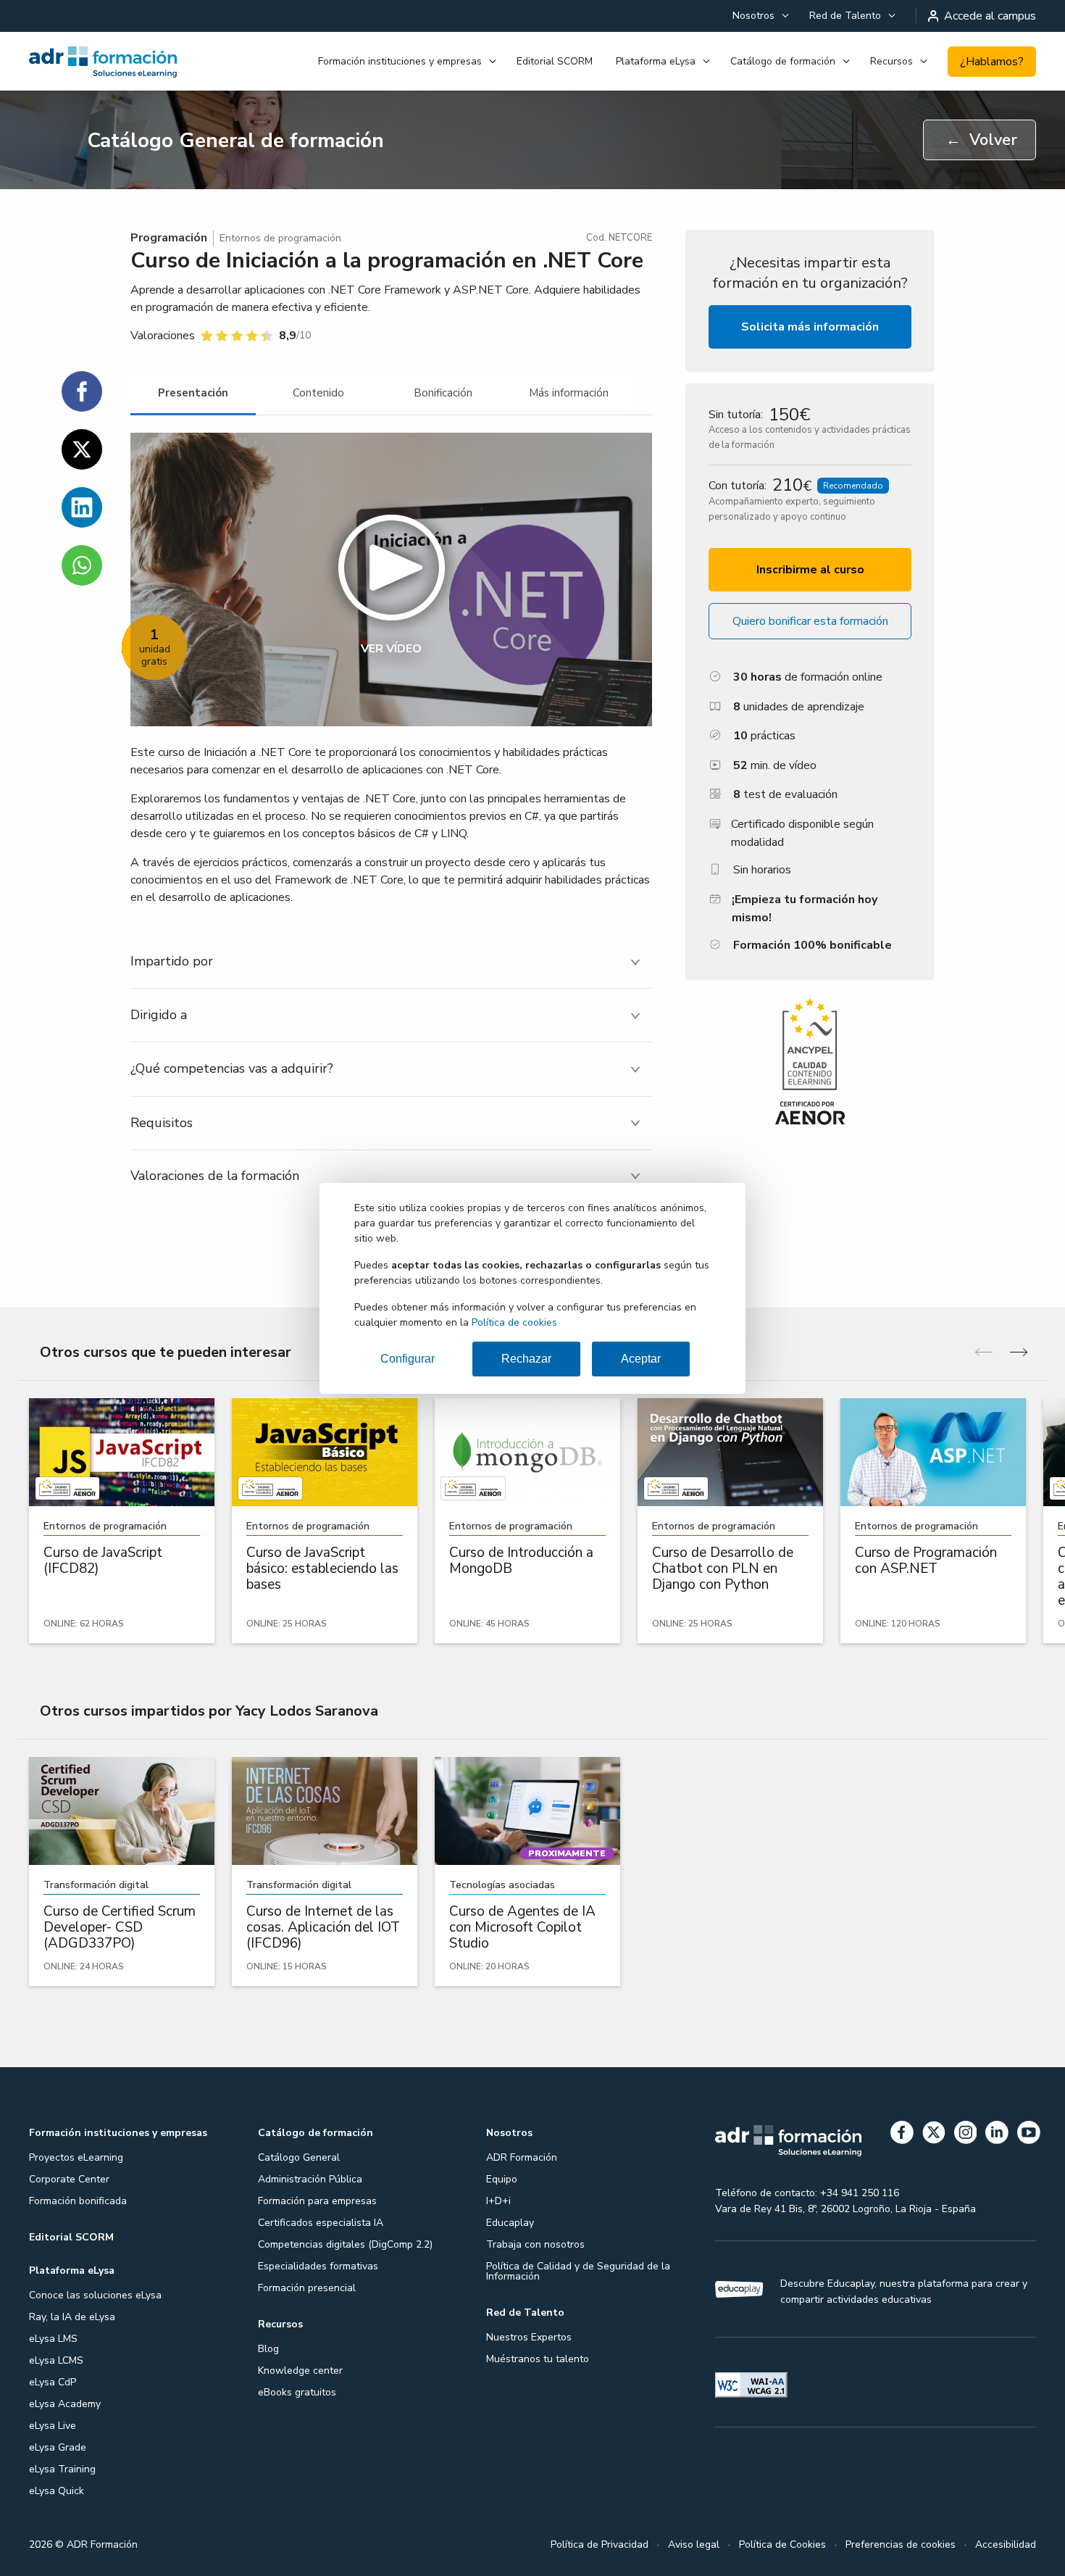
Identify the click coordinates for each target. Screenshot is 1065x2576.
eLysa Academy (65, 2404)
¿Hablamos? (992, 62)
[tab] (193, 393)
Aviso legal (694, 2544)
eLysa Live (53, 2426)
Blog (268, 2349)
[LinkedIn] (997, 2135)
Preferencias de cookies (901, 2544)
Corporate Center (69, 2179)
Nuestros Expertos (529, 2337)
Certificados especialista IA (321, 2223)
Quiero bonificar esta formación (810, 621)
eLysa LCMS (56, 2360)
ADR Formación (522, 2157)
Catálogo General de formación (235, 141)
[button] (391, 579)
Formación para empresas (317, 2201)
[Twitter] (934, 2135)
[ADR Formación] (104, 62)
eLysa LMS (53, 2339)
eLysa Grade (58, 2447)
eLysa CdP (53, 2382)
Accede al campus (990, 16)
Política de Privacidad (600, 2544)
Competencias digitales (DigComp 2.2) (345, 2244)
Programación (169, 238)
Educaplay (510, 2223)
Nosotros (753, 16)
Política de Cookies (782, 2544)
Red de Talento (845, 16)
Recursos (891, 61)
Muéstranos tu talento (538, 2359)
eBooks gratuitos (297, 2392)
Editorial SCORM (555, 61)
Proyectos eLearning (76, 2157)
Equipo (502, 2179)
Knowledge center (300, 2371)
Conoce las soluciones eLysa (95, 2295)
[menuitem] (759, 16)
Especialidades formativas (318, 2266)
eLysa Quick (57, 2491)
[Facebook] (902, 2135)
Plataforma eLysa (656, 61)
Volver (981, 140)
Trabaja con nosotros (535, 2244)
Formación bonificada (78, 2201)
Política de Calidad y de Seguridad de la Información (578, 2271)
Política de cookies (514, 1322)
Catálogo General (299, 2157)
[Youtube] (1029, 2135)
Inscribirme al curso (810, 570)
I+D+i (498, 2201)
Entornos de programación (280, 238)
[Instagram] (966, 2135)
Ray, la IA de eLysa (72, 2317)
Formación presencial (307, 2288)
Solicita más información (810, 327)
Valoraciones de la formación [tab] (215, 1176)
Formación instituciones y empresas (400, 61)
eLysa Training (62, 2469)
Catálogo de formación (783, 61)
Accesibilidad (1006, 2544)
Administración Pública (310, 2179)
